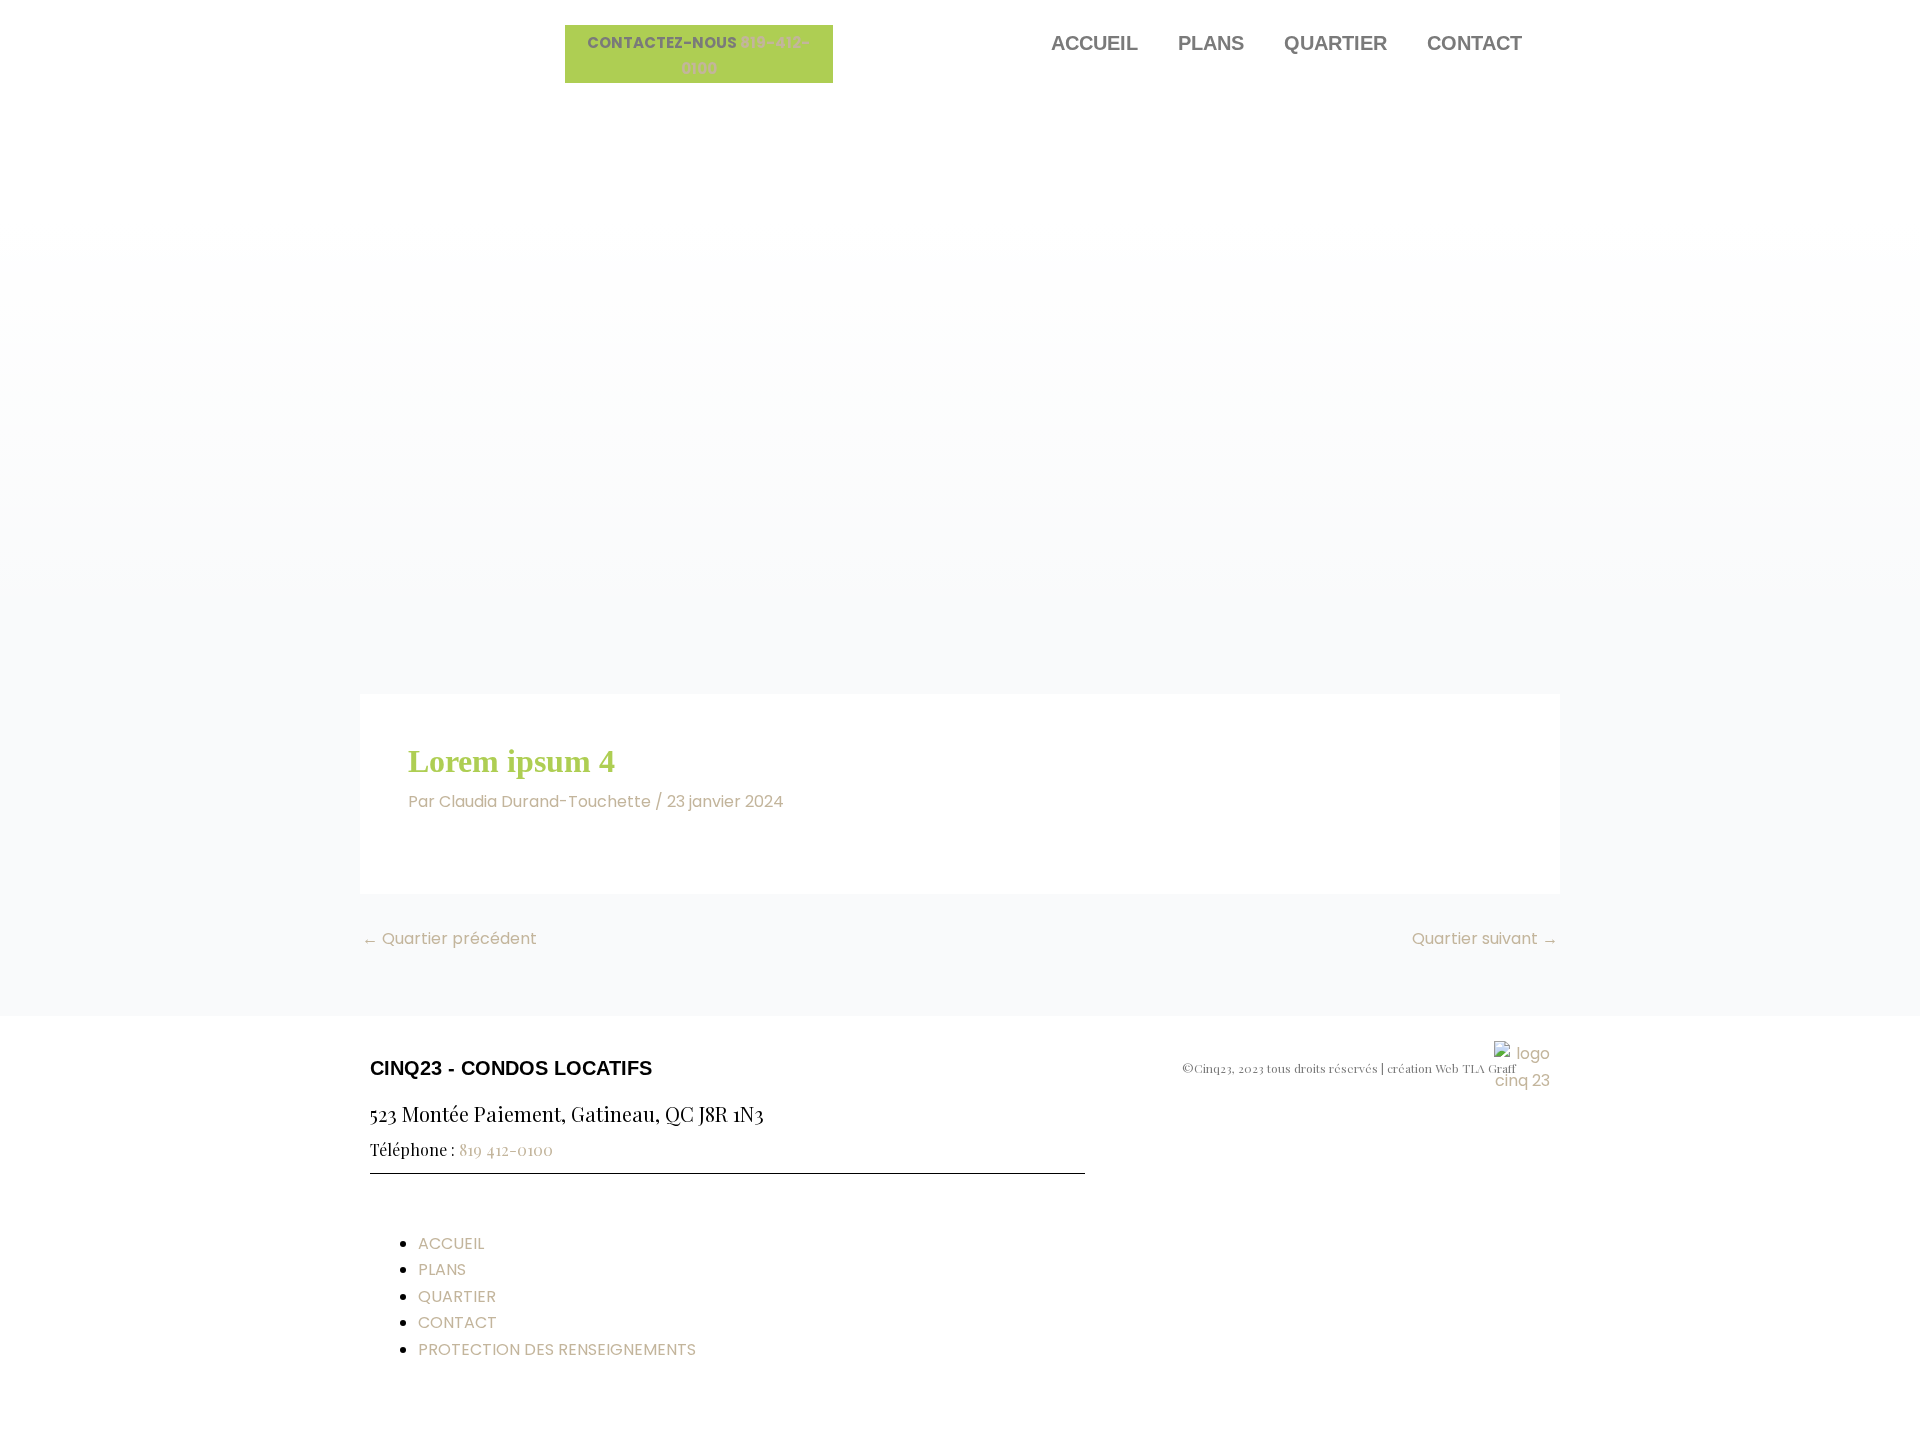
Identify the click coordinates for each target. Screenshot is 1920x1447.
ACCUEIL (1094, 43)
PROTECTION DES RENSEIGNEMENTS (557, 1349)
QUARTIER (1335, 43)
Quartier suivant (1485, 939)
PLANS (1211, 43)
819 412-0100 (506, 1149)
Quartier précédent (449, 939)
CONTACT (1474, 43)
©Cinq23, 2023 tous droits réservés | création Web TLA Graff (1349, 1068)
